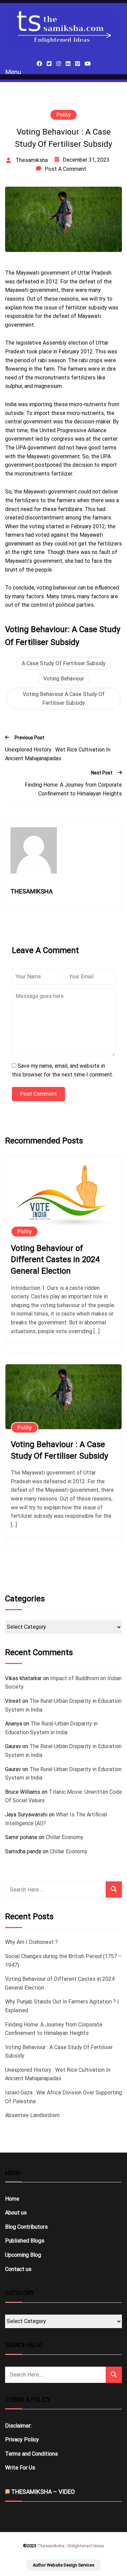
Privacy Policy (22, 2440)
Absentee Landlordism (32, 2115)
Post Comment (38, 1094)
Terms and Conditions (31, 2454)
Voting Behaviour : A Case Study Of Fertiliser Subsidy (59, 1450)
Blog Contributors (26, 2227)
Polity (63, 115)
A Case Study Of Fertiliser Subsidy (64, 663)
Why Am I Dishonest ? (31, 1942)
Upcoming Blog (23, 2255)
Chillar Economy (65, 1837)
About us (16, 2213)
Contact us (18, 2269)
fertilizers (70, 509)
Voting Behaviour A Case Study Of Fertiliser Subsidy (64, 699)
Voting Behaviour (64, 679)
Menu (13, 72)
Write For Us (20, 2468)
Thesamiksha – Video (43, 2492)
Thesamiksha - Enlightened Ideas (71, 2546)
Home (12, 2199)
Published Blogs (25, 2241)
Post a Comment (66, 169)
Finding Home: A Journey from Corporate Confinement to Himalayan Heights (73, 789)
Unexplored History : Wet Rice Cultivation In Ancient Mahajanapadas (58, 754)
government (19, 544)
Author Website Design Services (64, 2565)
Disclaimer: (18, 2426)
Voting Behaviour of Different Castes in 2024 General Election (55, 1260)
